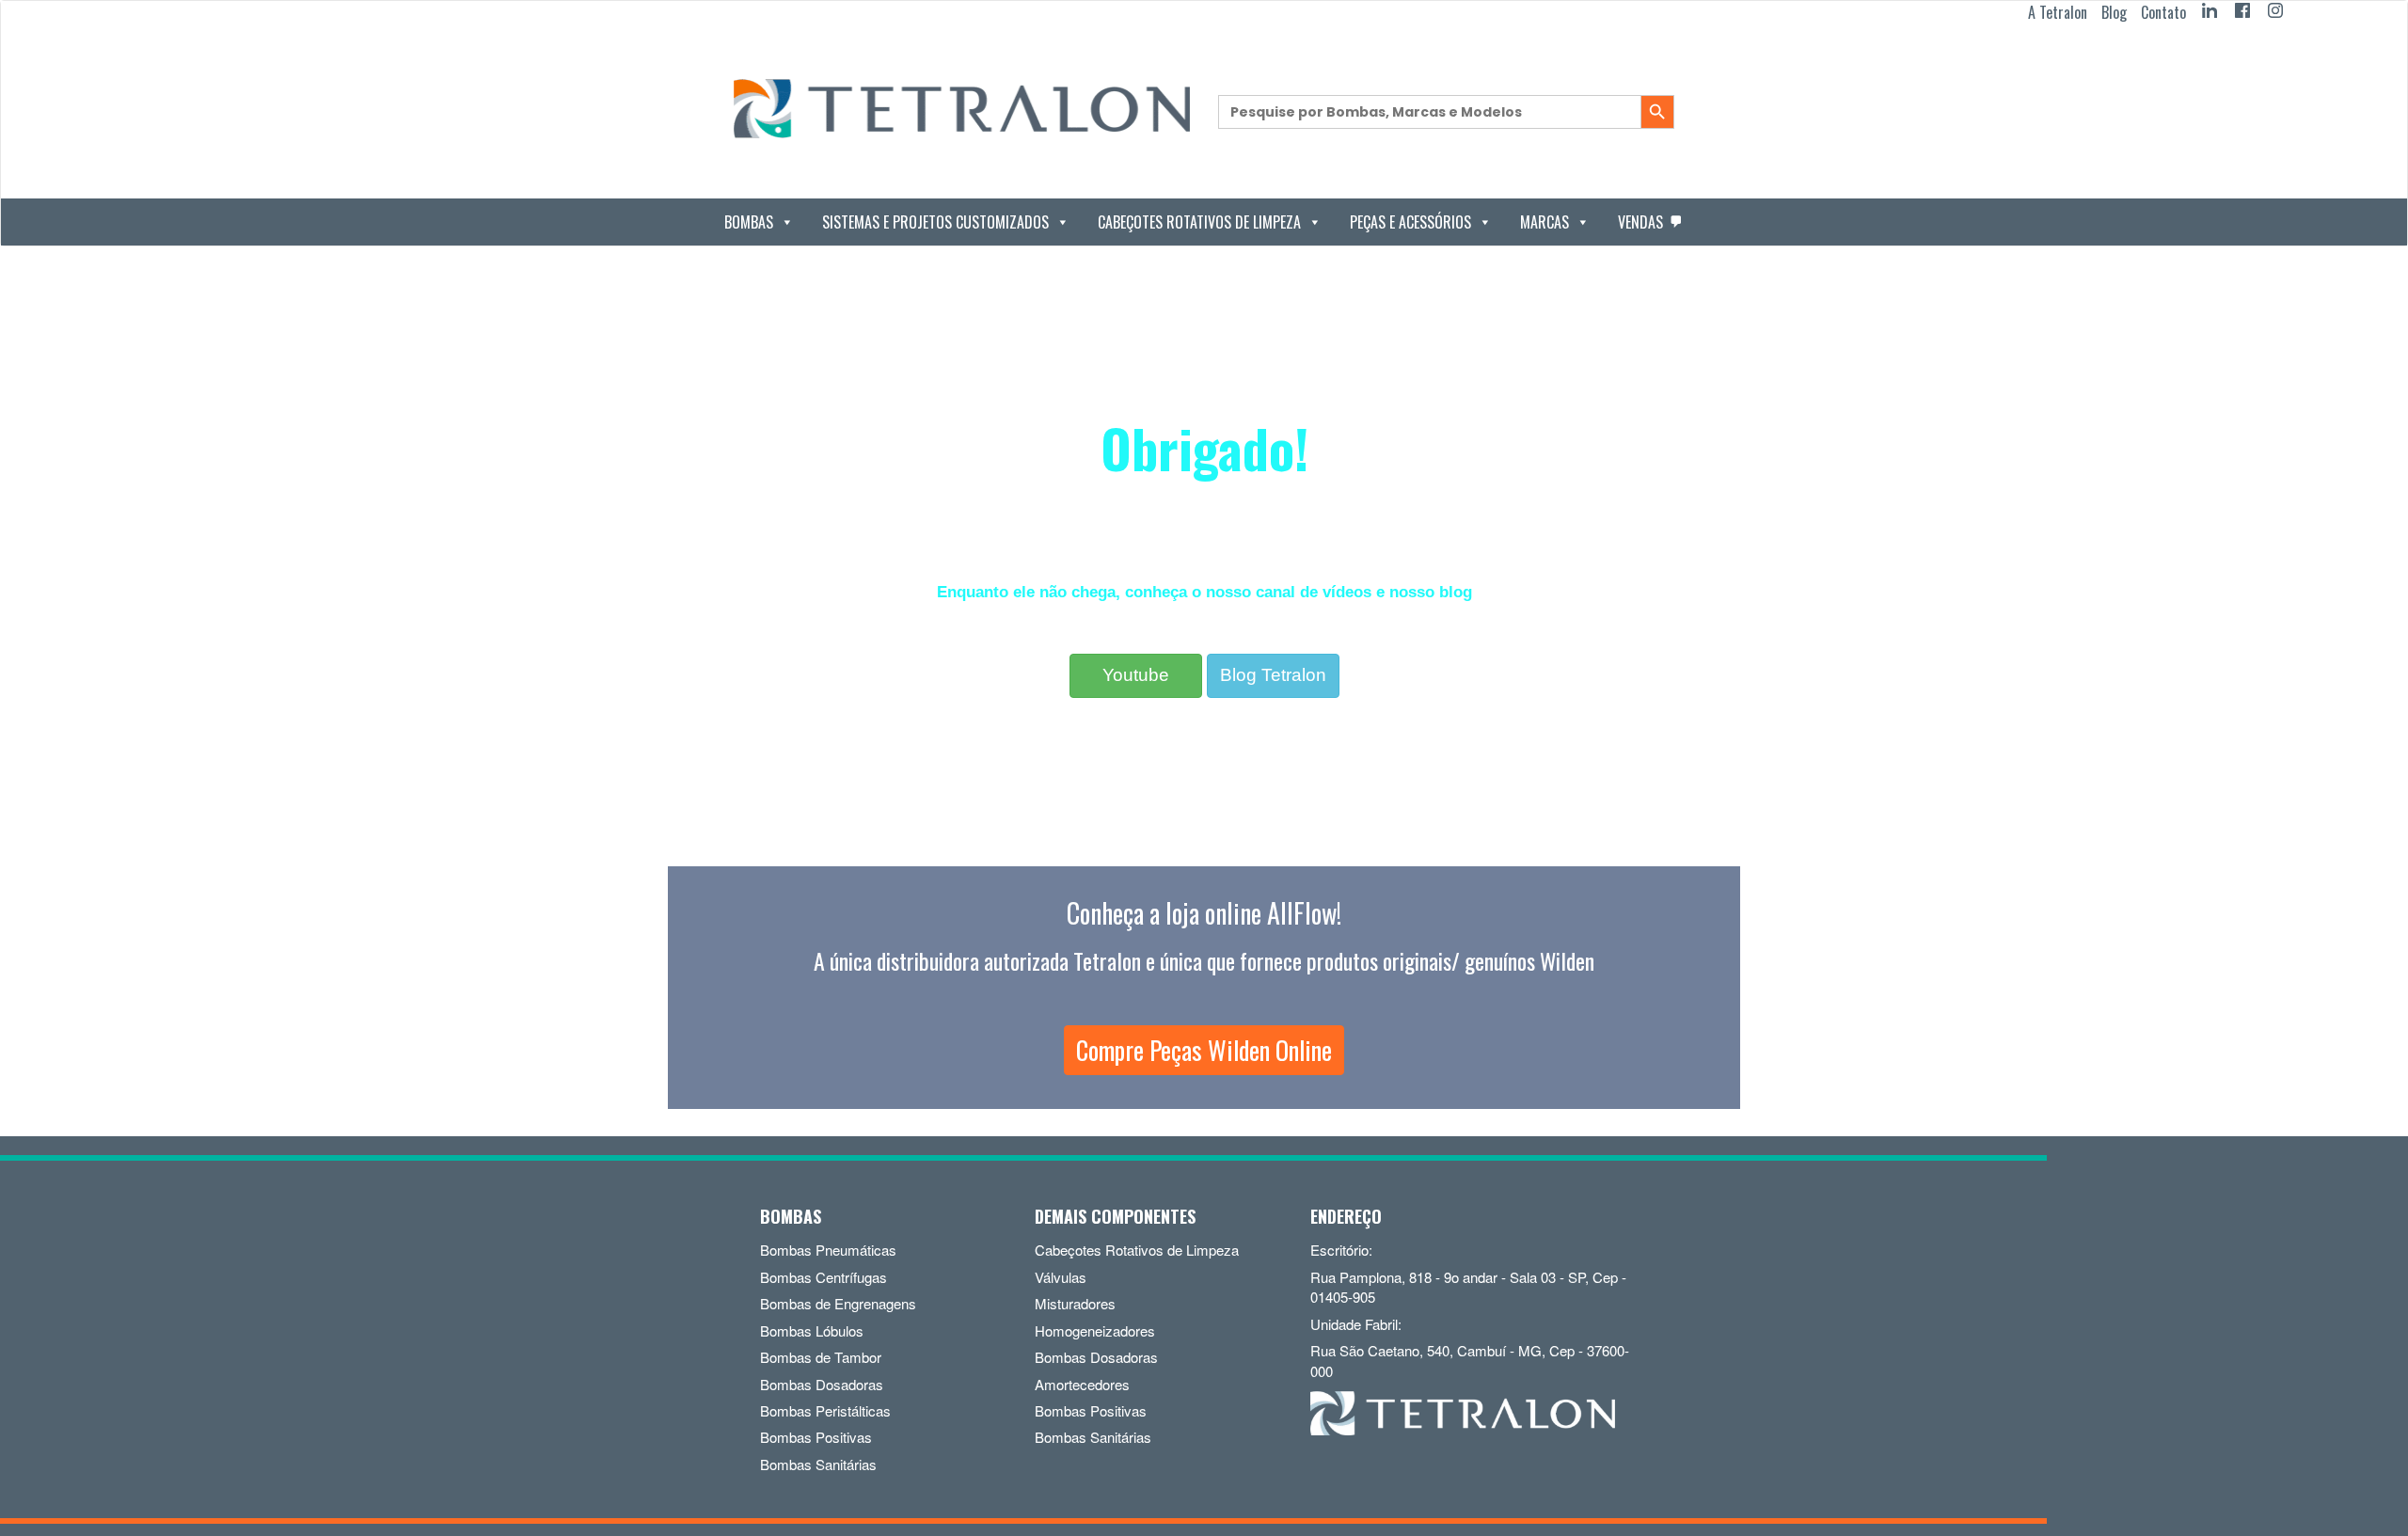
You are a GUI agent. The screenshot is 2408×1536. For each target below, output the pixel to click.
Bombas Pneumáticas (828, 1250)
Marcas (1545, 222)
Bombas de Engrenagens (838, 1303)
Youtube (1136, 675)
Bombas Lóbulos (812, 1330)
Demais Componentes (1115, 1216)
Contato (2163, 12)
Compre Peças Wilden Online (1204, 1050)
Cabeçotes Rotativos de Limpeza (1199, 222)
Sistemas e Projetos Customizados (935, 222)
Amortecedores (1082, 1384)
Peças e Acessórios (1410, 222)
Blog (2114, 12)
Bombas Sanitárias (818, 1464)
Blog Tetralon (1273, 675)
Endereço (1346, 1216)
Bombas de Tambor (821, 1357)
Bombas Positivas (816, 1437)
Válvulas (1061, 1277)
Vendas (1640, 222)
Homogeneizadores (1095, 1330)
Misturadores (1075, 1303)
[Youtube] (1136, 649)
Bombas (749, 222)
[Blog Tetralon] (1273, 649)
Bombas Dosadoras (822, 1384)
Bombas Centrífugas (824, 1277)
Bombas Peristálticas (825, 1410)
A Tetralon (2058, 12)
